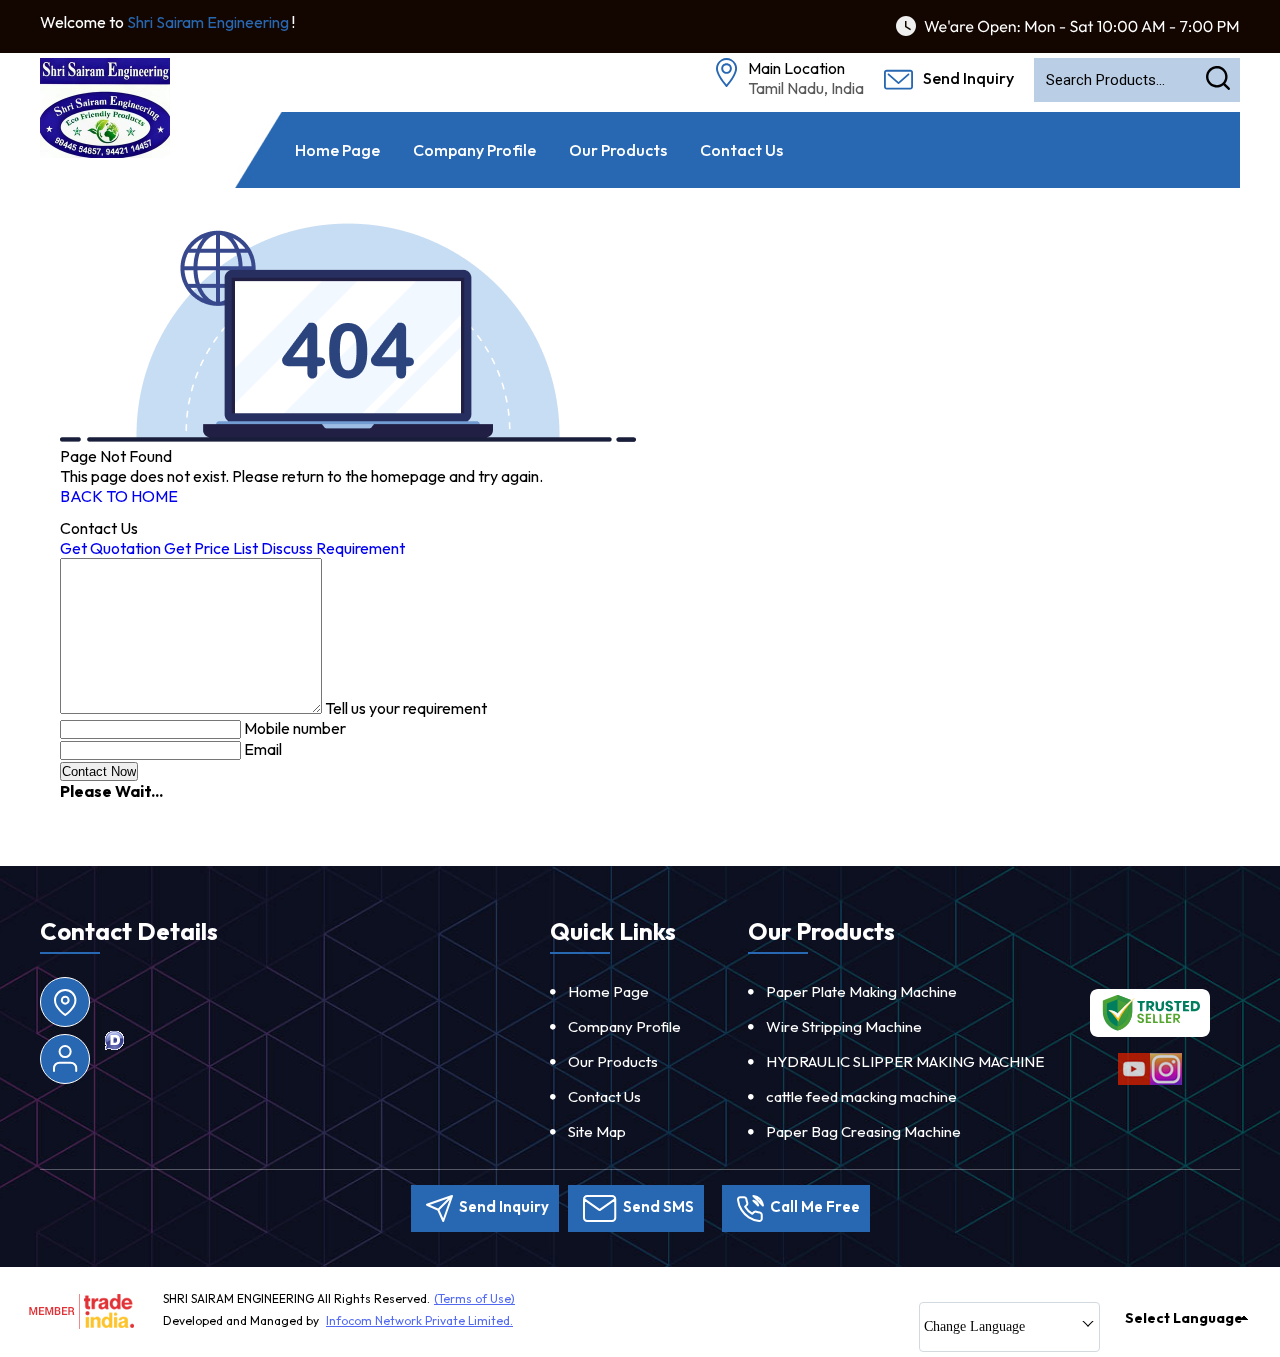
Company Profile (474, 150)
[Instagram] (1166, 1081)
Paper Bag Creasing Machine (863, 1131)
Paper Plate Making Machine (861, 991)
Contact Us (741, 150)
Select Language (1184, 1318)
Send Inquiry (967, 78)
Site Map (597, 1131)
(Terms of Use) (474, 1298)
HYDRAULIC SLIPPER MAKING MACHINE (905, 1061)
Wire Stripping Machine (844, 1026)
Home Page (337, 150)
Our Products (618, 150)
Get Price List (211, 548)
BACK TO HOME (119, 496)
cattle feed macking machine (861, 1096)
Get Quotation (110, 548)
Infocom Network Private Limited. (419, 1320)
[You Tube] (1134, 1081)
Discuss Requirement (333, 548)
